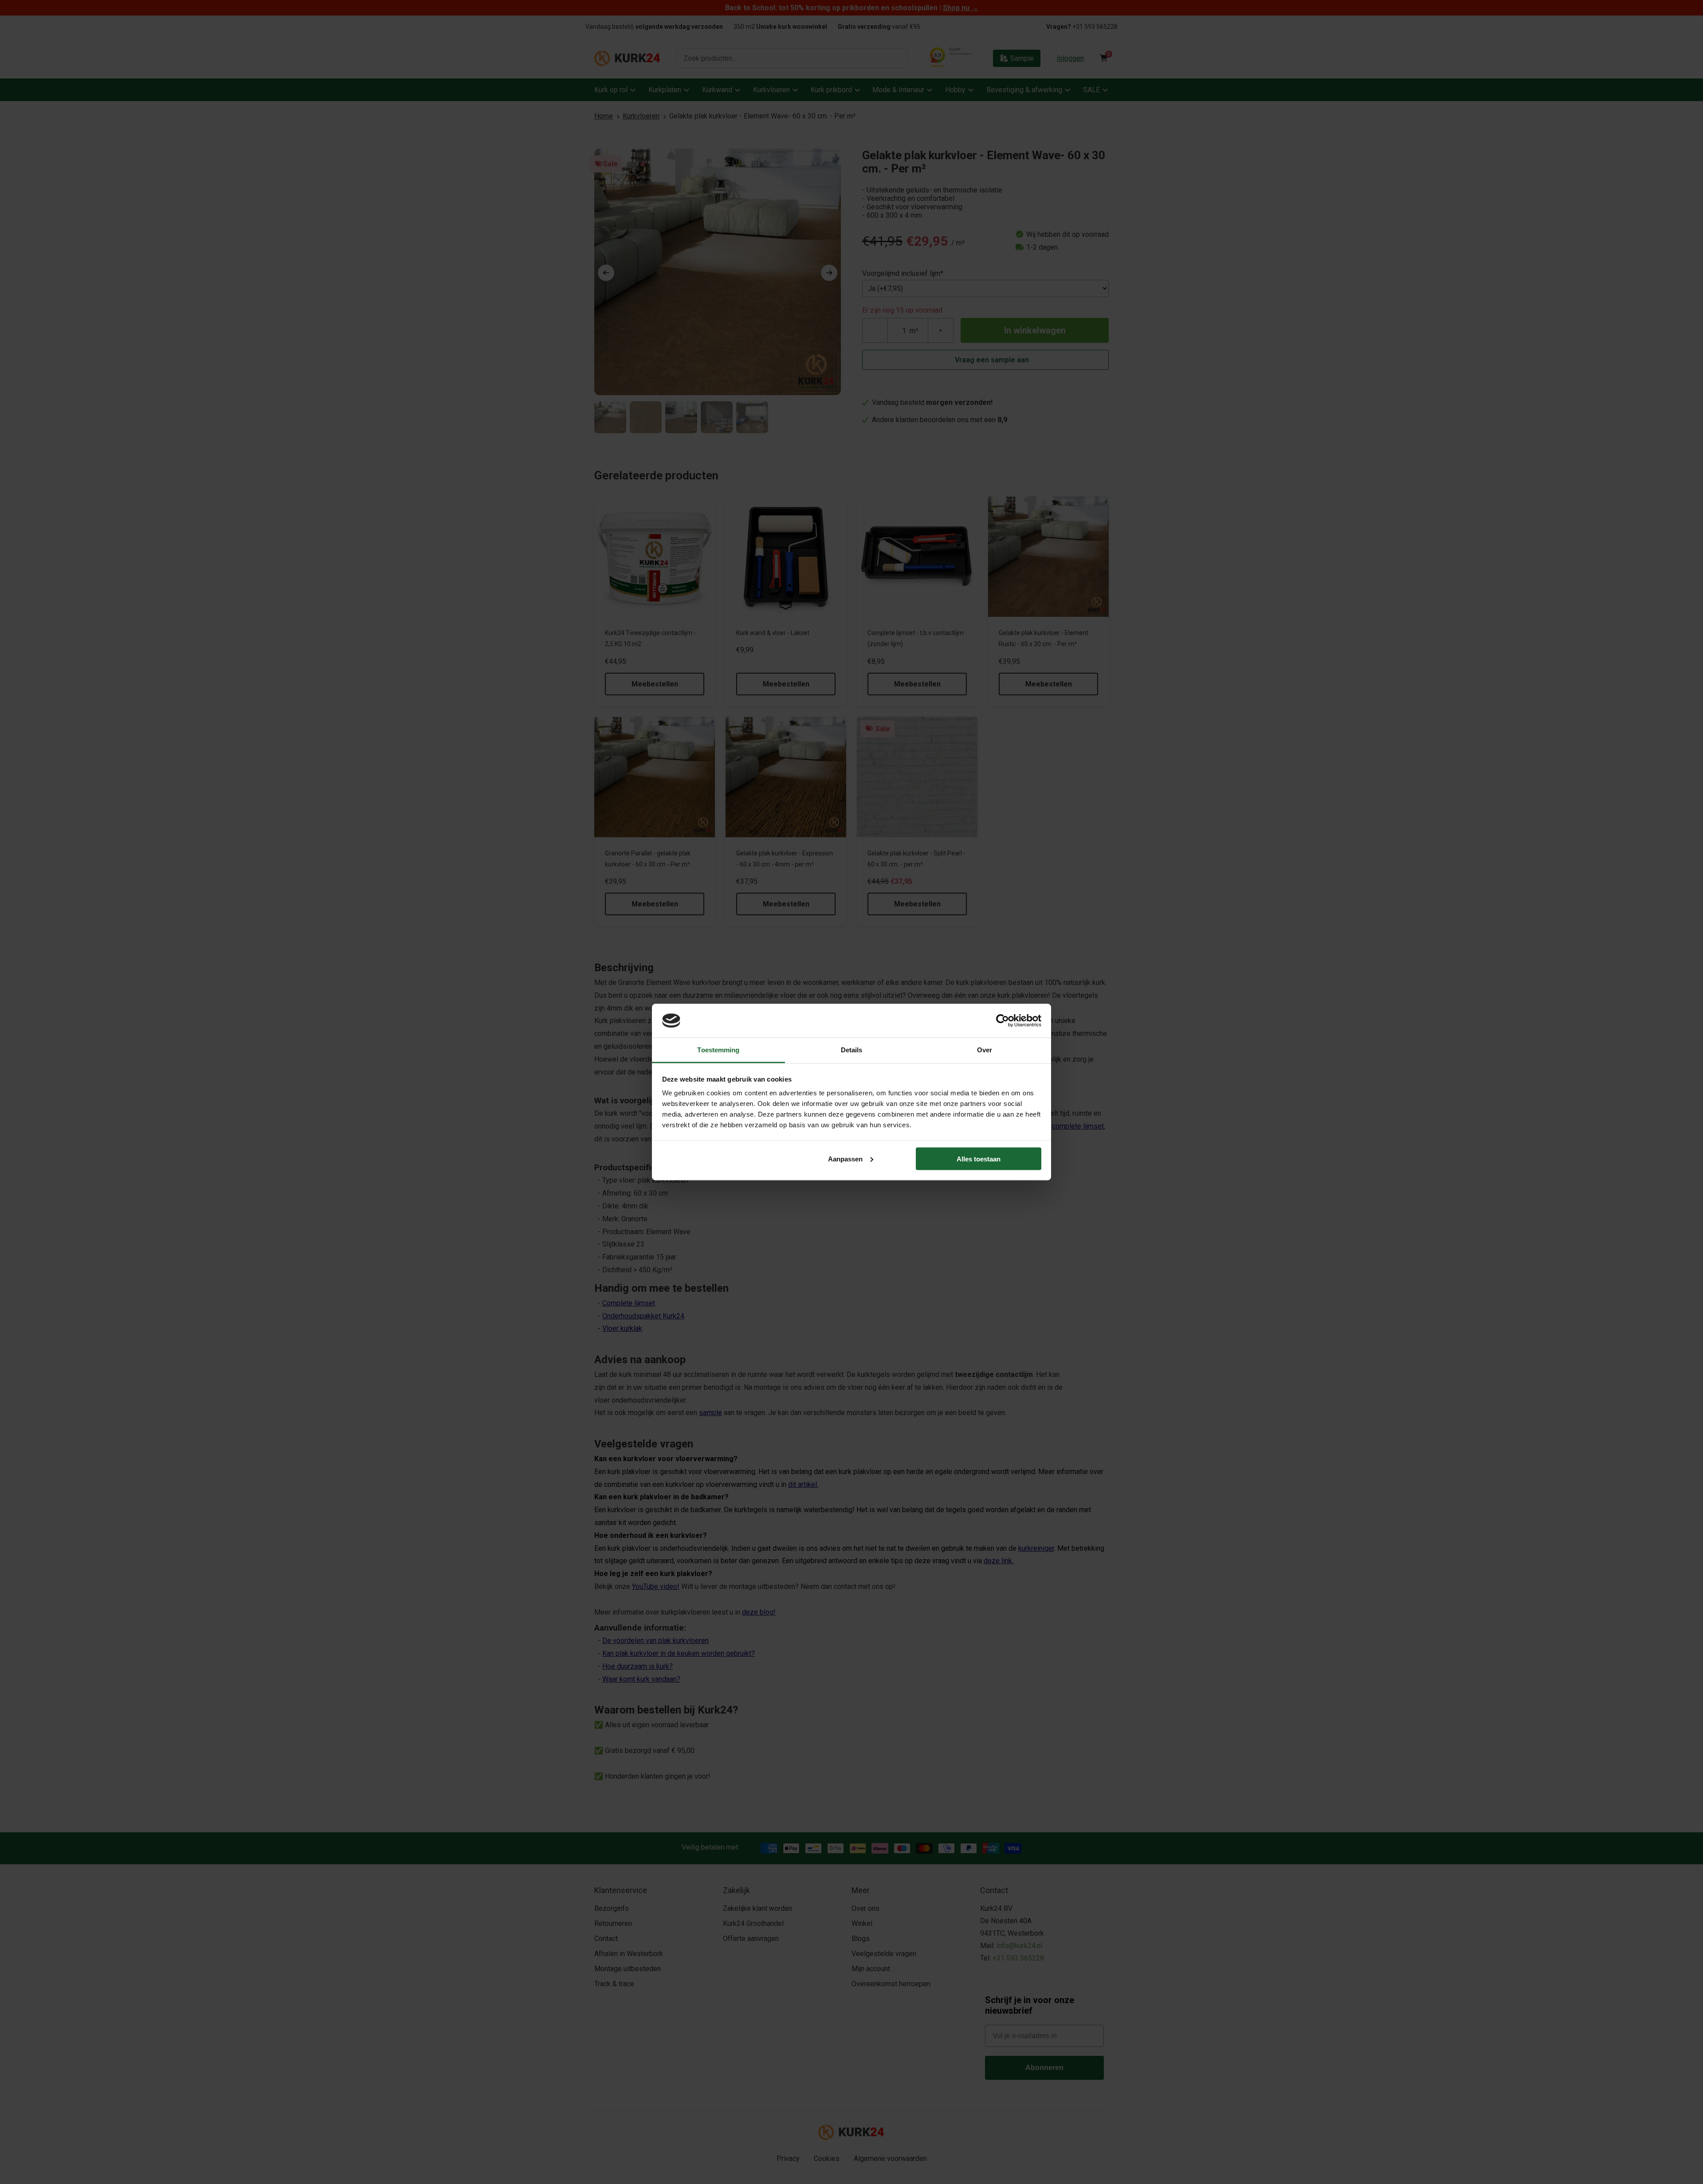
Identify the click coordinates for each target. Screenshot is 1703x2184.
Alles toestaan (979, 1159)
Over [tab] (985, 1050)
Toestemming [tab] (718, 1050)
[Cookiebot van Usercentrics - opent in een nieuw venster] (1003, 1020)
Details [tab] (852, 1050)
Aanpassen (845, 1159)
